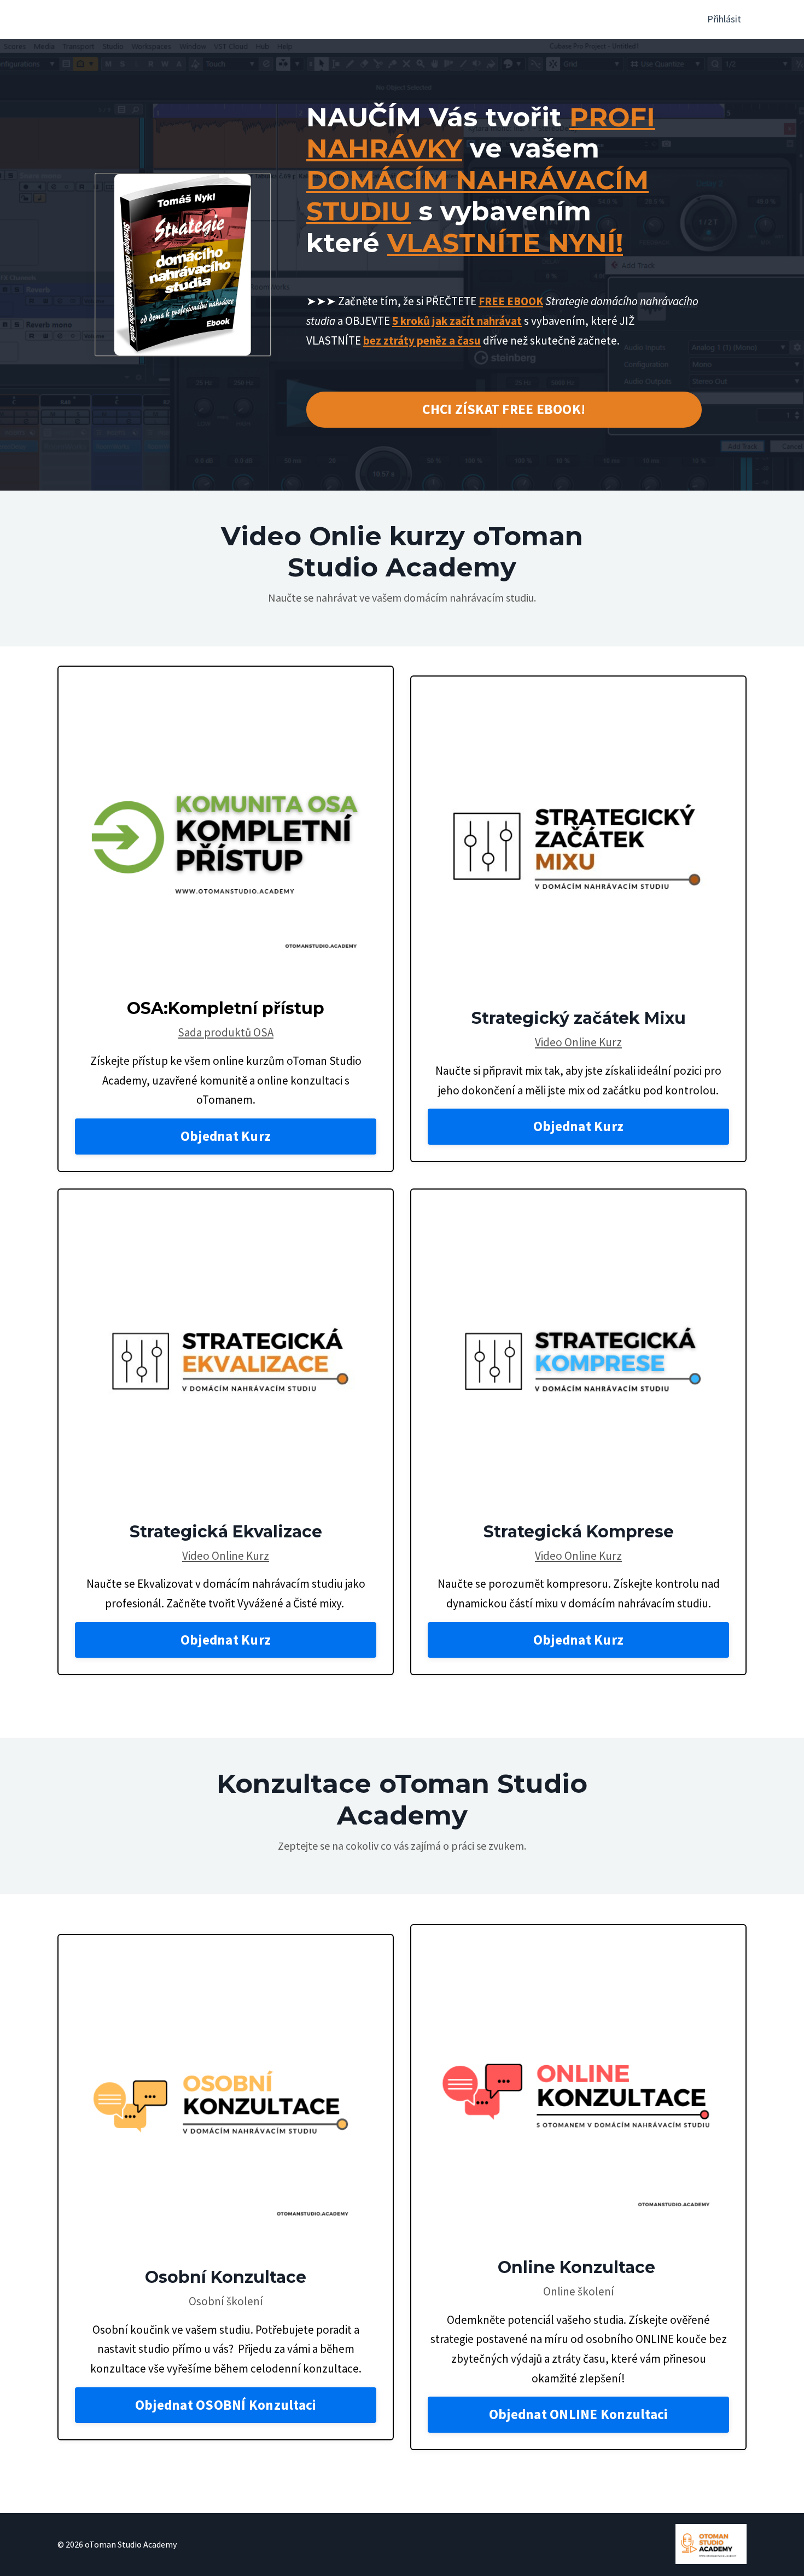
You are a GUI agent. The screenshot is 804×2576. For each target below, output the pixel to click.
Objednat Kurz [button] (226, 1136)
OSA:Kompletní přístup (226, 1008)
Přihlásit (724, 19)
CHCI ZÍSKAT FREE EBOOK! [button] (504, 409)
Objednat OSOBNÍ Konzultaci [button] (226, 2405)
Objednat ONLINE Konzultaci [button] (579, 2414)
